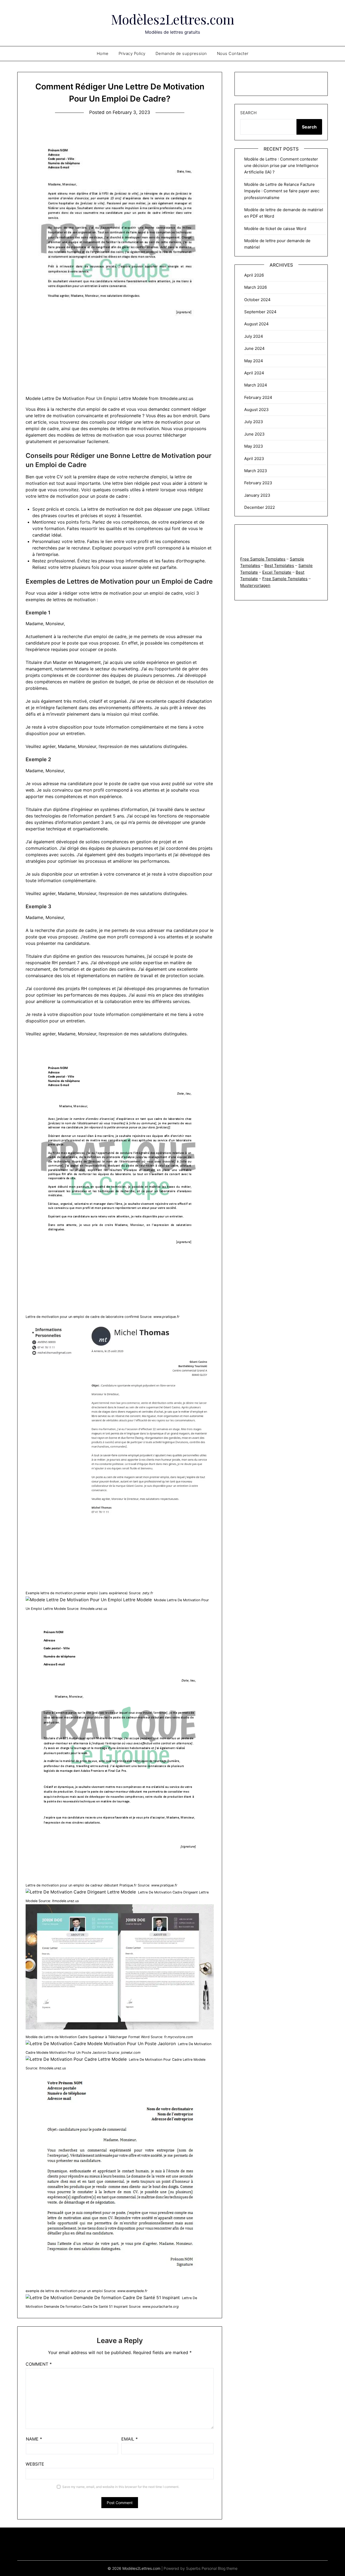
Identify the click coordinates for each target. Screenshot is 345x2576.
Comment (39, 2364)
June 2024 (254, 348)
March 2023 (256, 471)
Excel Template (277, 572)
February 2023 (258, 483)
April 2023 (254, 459)
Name (34, 2439)
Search (248, 113)
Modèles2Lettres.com (173, 19)
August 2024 (256, 324)
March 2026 (256, 287)
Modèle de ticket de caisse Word (275, 229)
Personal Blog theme (220, 2568)
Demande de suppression (181, 53)
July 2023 (254, 422)
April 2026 (254, 275)
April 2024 (254, 373)
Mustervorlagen (255, 585)
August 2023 (256, 410)
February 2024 (258, 397)
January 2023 (257, 495)
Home (103, 53)
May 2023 (254, 446)
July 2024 (254, 336)
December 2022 (260, 507)
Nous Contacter (233, 53)
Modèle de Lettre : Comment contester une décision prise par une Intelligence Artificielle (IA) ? (281, 166)
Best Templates (279, 565)
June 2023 (254, 434)
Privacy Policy (132, 53)
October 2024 (257, 300)
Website (35, 2464)
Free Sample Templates (263, 559)
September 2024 (260, 312)
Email (130, 2439)
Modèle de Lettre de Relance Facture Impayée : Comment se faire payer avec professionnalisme (282, 191)
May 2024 (254, 361)
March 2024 (256, 385)
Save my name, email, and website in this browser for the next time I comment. (121, 2487)
